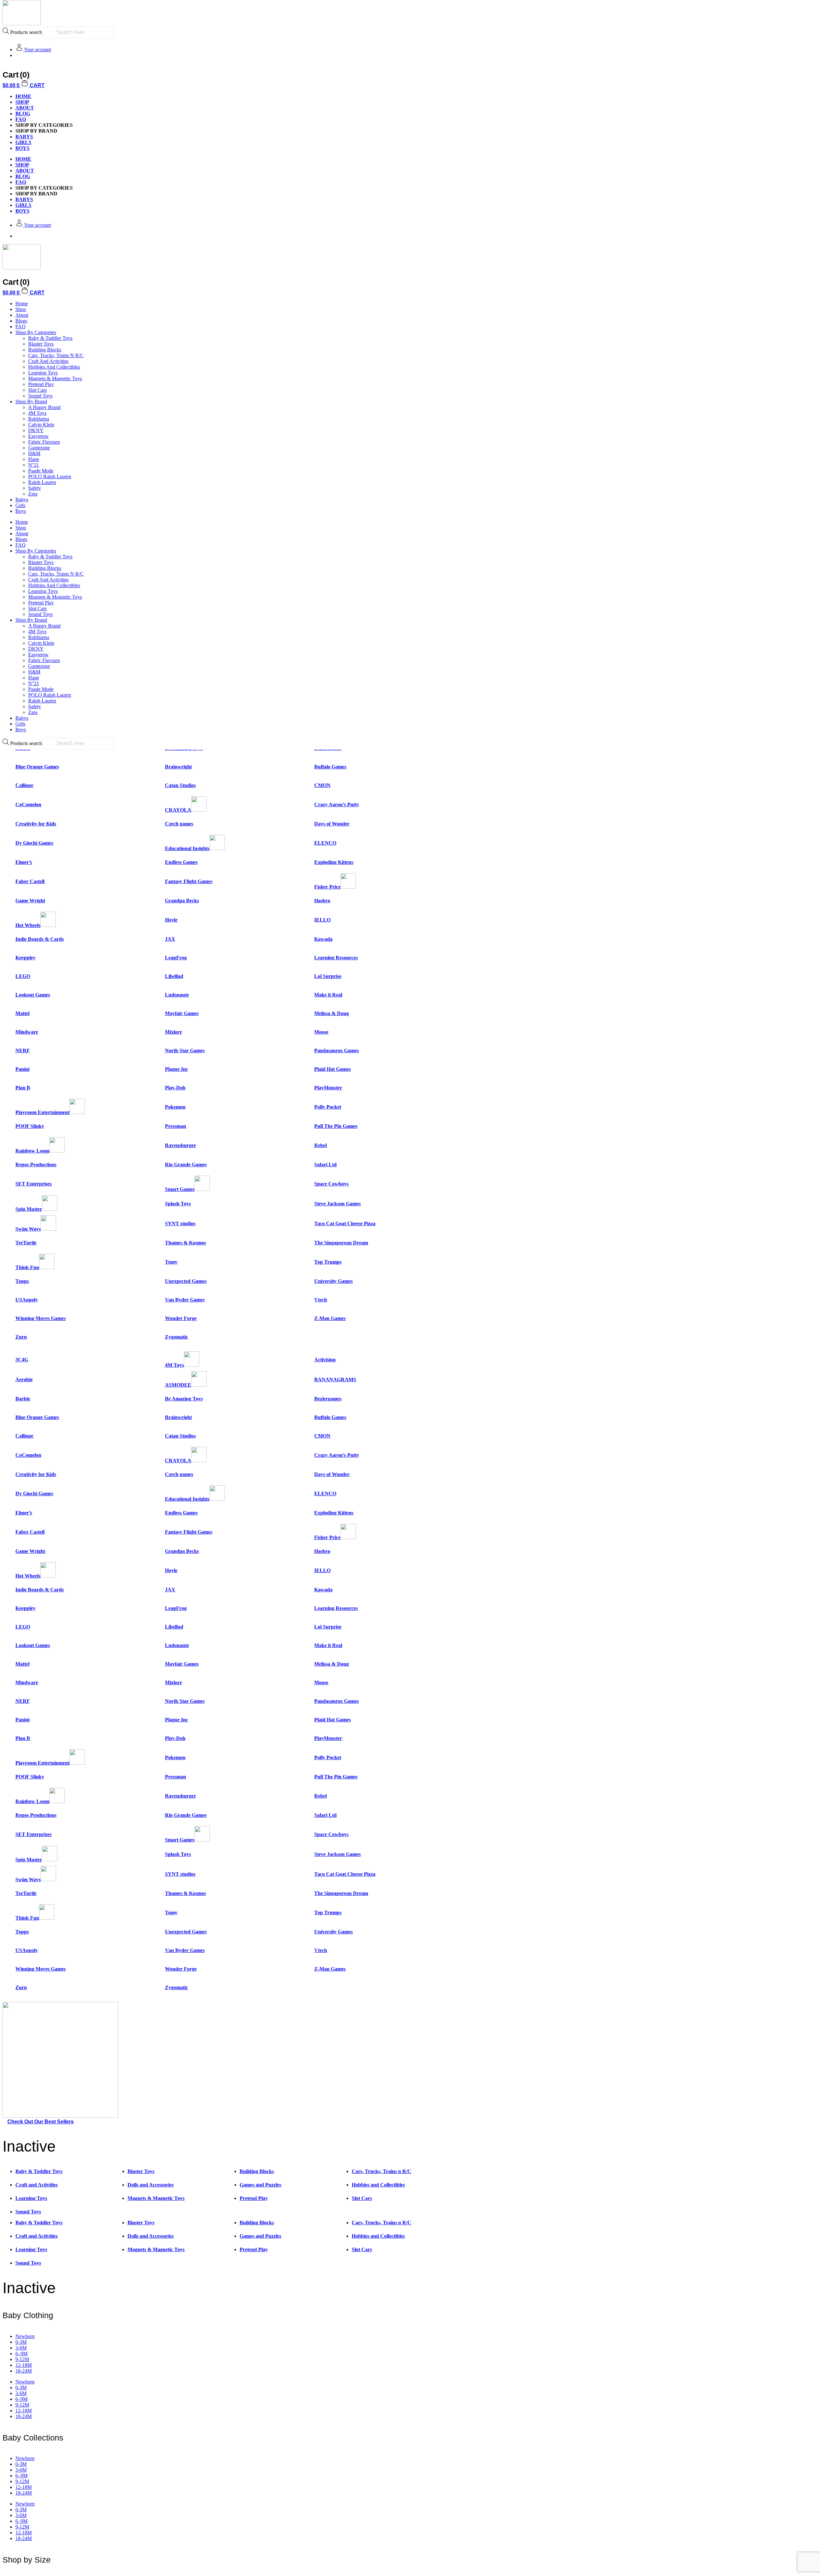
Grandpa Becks (182, 901)
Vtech (321, 1300)
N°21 (34, 465)
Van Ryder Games (185, 1300)
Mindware (27, 1032)
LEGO (23, 976)
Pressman (176, 1126)
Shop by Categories (36, 332)
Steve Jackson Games (337, 1204)
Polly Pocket (328, 1107)
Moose (321, 1032)
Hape (34, 459)
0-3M (21, 2342)
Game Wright (30, 901)
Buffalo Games (330, 767)
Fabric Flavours (44, 442)
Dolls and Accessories (151, 2185)
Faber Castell (30, 881)
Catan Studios (180, 785)
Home (22, 304)
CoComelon (28, 804)
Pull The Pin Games (336, 1126)
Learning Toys (43, 373)
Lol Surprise (328, 976)
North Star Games (185, 1050)
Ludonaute (177, 995)
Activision (325, 1360)
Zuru (21, 1337)
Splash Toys (178, 1204)
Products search (26, 32)
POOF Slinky (30, 1126)
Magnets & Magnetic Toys (55, 378)
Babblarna (39, 419)
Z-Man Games (330, 1318)
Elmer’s (24, 862)
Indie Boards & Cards (40, 939)
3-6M (21, 2348)
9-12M (22, 2359)
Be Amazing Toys (184, 1399)
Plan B (23, 1088)
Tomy (171, 1262)
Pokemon (175, 1107)
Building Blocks (45, 350)
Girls (20, 505)
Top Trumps (328, 1262)
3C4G (22, 1360)
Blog (23, 114)
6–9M (21, 2354)
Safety (35, 488)
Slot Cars (37, 390)
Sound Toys (40, 396)
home (23, 96)
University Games (333, 1281)
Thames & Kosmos (185, 1243)
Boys (21, 511)
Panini (22, 1069)
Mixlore (173, 1032)
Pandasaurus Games (336, 1050)
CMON (322, 785)
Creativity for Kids (36, 824)
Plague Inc (176, 1069)
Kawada (323, 939)
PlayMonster (328, 1088)
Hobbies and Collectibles (54, 367)
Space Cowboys (331, 1184)
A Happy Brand (44, 407)
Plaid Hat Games (332, 1069)
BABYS (24, 137)
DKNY (36, 430)
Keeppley (25, 958)
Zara (33, 494)
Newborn (25, 2336)
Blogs (21, 321)
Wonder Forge (181, 1318)
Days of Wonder (332, 824)
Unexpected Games (186, 1281)
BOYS (22, 148)
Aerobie (24, 1379)
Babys (22, 500)
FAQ (21, 119)
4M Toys (37, 413)
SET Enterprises (33, 1184)
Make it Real (328, 995)
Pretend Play (41, 384)
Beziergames (328, 1399)
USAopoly (27, 1300)
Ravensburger (180, 1145)
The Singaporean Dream (341, 1243)
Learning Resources (336, 958)
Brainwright (178, 767)
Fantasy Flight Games (189, 881)
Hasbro (322, 901)
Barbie (23, 1399)
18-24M (24, 2371)
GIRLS (23, 142)
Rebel (320, 1145)
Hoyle (171, 920)
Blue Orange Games (37, 767)
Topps (22, 1281)
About (25, 108)
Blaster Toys (41, 344)
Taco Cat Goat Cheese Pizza (345, 1223)
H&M (34, 453)
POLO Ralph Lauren (50, 476)
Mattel (22, 1013)
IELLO (322, 920)
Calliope (24, 785)
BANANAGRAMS (335, 1379)
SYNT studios (180, 1223)
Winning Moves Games (41, 1318)
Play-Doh (175, 1088)
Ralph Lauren (42, 482)
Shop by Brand (31, 402)
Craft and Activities (48, 361)
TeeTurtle (26, 1243)
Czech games (179, 824)
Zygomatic (176, 1337)
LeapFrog (176, 958)
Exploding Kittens (334, 862)
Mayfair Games (182, 1013)
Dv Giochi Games (34, 843)
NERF (23, 1050)
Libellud (174, 976)
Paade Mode (41, 471)
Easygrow (38, 436)
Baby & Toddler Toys (50, 338)
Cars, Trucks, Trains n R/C (56, 355)
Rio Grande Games (186, 1165)
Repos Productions (36, 1165)
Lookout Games (33, 995)
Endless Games (181, 862)
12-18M (24, 2365)
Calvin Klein (41, 425)
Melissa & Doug (332, 1013)
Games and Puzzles (260, 2185)
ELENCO (325, 843)
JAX (170, 939)
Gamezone (39, 448)
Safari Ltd (325, 1165)
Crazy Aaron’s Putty (337, 804)
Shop (22, 102)
